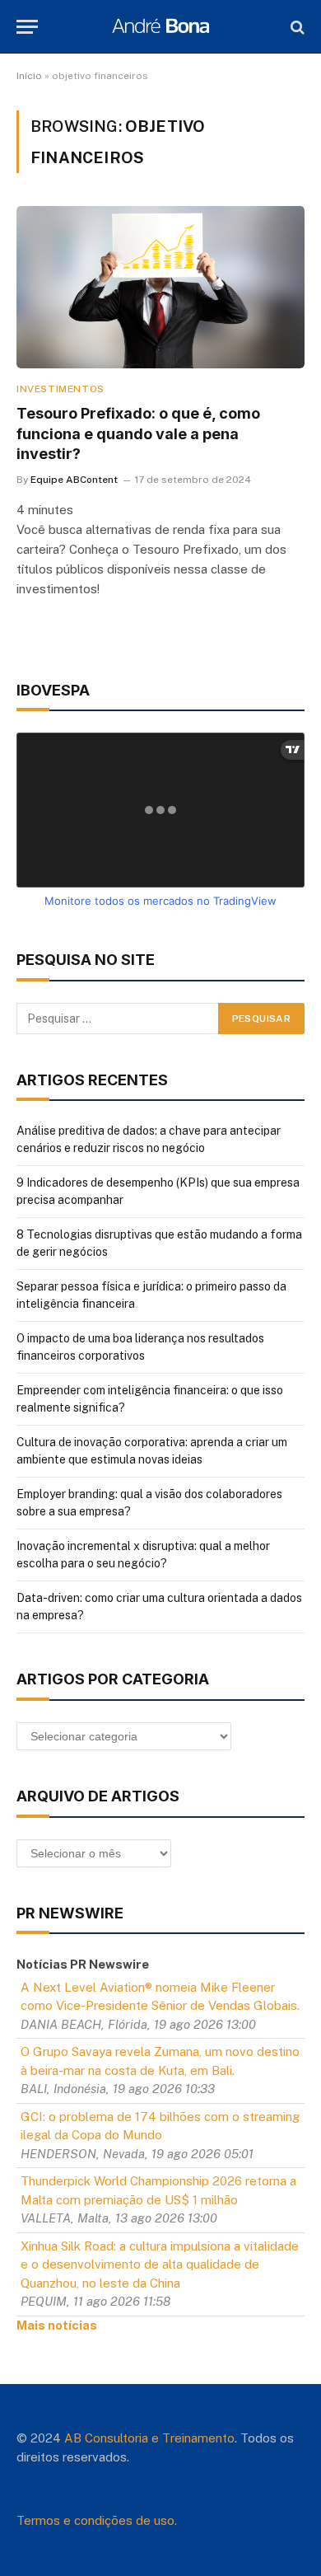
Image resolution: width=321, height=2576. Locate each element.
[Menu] (27, 27)
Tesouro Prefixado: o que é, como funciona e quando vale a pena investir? (138, 433)
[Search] (296, 27)
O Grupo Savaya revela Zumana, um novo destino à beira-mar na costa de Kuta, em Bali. (160, 2061)
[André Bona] (160, 27)
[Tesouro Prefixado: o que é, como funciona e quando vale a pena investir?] (160, 287)
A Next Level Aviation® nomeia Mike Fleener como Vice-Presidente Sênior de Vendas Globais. (160, 1997)
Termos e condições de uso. (97, 2520)
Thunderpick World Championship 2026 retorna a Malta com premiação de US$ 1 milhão (158, 2190)
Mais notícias (57, 2325)
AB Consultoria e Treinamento (149, 2438)
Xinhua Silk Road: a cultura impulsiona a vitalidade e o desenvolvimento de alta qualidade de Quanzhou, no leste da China (160, 2265)
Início (29, 76)
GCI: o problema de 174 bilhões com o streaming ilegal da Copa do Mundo (160, 2126)
